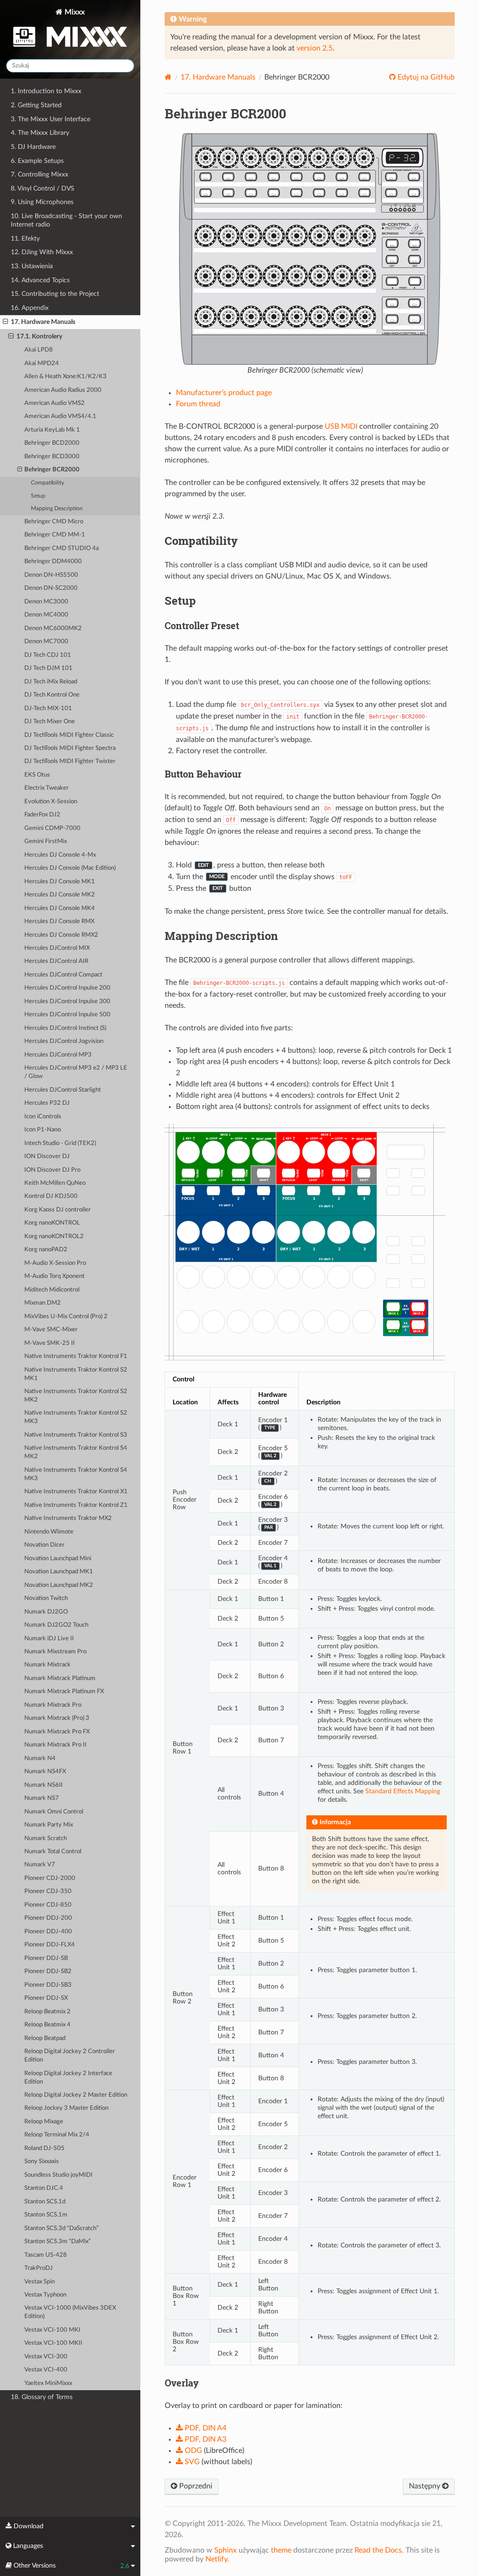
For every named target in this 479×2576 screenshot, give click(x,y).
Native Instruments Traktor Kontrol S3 (76, 1435)
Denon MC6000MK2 (53, 628)
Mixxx (74, 12)
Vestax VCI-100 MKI (52, 2330)
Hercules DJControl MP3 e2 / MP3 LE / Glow (76, 1072)
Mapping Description (57, 509)
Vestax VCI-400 (46, 2370)
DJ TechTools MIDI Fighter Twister (70, 761)
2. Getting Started (36, 105)
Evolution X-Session (51, 802)
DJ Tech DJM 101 (48, 668)
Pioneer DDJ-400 (48, 1932)
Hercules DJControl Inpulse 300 (67, 1002)
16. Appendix (30, 308)
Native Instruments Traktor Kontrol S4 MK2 (76, 1452)
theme (281, 2550)
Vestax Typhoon (45, 2295)
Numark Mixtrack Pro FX (57, 1732)
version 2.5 (315, 48)
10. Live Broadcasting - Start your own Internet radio (66, 220)
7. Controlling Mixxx (40, 174)
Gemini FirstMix (46, 841)
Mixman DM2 (43, 1303)
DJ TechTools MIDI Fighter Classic (69, 735)
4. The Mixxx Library (40, 133)
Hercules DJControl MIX (57, 948)
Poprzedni (195, 2486)
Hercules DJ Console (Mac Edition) (70, 868)
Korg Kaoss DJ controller (58, 1210)
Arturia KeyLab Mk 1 (52, 430)
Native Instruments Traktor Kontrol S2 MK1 (76, 1374)
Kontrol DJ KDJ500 (51, 1196)
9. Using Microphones (42, 202)
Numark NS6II (44, 1785)
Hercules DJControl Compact (63, 975)
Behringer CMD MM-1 (55, 535)
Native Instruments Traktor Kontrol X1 (76, 1492)
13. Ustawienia (32, 266)
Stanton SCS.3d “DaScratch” (62, 2228)
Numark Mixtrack (47, 1665)
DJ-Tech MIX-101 (48, 708)
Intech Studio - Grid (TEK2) (60, 1143)
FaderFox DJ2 (42, 815)
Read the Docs (378, 2550)
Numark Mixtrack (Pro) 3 (57, 1718)
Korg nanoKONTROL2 (54, 1237)
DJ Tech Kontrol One (52, 695)
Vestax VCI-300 (46, 2357)
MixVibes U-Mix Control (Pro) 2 (66, 1317)
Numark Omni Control (54, 1812)
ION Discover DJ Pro (52, 1170)
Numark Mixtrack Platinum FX (64, 1692)
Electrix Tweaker (47, 788)
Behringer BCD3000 (52, 457)
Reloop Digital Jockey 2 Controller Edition (70, 2056)
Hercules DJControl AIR (56, 961)
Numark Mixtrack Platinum (60, 1678)
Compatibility (47, 483)
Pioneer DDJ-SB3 (48, 1985)
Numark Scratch (46, 1838)
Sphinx (225, 2550)
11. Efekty (25, 239)
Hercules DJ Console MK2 (60, 895)
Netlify (216, 2559)
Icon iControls (43, 1117)
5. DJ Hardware (33, 147)
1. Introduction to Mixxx (46, 91)
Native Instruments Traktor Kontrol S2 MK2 (76, 1396)
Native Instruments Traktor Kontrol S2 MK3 (76, 1417)
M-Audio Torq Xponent (54, 1276)
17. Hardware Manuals (43, 322)
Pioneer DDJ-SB (46, 1958)
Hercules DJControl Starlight (63, 1090)
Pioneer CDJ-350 (48, 1891)
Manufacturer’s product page (224, 393)
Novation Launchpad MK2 (59, 1585)
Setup (38, 496)
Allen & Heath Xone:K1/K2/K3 (65, 377)
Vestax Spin (40, 2282)
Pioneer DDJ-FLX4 (50, 1945)
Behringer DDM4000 (53, 561)
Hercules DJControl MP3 (58, 1055)
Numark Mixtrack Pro (53, 1705)
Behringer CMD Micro (54, 522)
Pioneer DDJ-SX (46, 1998)
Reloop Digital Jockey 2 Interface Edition (68, 2078)
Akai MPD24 (42, 363)
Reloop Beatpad (45, 2038)
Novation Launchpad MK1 (59, 1572)
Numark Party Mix (49, 1825)
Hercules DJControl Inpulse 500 (67, 1015)
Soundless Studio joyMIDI (58, 2175)
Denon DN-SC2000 (51, 588)
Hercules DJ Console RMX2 (61, 935)
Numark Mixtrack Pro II (55, 1745)
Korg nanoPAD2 (46, 1250)
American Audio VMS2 (54, 403)
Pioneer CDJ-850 (48, 1905)
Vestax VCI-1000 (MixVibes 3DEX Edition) (70, 2312)
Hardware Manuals (218, 77)
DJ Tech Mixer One (50, 722)
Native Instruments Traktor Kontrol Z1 (76, 1505)
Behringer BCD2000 (52, 443)
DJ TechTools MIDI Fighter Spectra (70, 748)
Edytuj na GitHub (425, 77)
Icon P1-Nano (43, 1130)
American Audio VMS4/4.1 (60, 416)
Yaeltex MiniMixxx (48, 2383)
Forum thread (198, 404)
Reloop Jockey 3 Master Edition (66, 2108)
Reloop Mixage (44, 2122)
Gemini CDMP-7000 (52, 828)
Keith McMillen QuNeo (55, 1183)
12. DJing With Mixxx (42, 252)
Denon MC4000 (46, 615)
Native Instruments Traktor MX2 (68, 1518)
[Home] (168, 77)
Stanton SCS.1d (45, 2202)
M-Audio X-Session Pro (55, 1263)
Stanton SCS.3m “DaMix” (58, 2242)
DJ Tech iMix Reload (51, 682)
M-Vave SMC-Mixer (51, 1330)
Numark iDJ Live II (49, 1639)
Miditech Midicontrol (52, 1290)
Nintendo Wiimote (49, 1532)
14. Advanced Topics (40, 280)
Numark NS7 (42, 1798)
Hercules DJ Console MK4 (60, 908)
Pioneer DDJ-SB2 (48, 1971)
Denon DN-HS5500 (51, 575)
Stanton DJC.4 (44, 2188)
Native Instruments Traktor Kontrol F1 (76, 1356)
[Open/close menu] (5, 322)
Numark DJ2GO (46, 1612)
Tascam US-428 (46, 2255)
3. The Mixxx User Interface (51, 119)
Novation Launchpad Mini (58, 1559)
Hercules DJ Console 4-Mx (60, 855)
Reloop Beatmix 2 (47, 2012)
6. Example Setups (37, 161)
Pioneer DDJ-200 (48, 1918)
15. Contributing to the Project (55, 294)
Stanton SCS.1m (46, 2215)
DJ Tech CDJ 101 (48, 655)
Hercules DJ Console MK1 (60, 882)
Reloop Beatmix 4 (47, 2025)
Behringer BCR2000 (52, 470)
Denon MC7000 (46, 642)
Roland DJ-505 (44, 2148)
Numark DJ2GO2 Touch (56, 1625)
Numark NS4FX (45, 1772)
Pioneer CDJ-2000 (50, 1878)
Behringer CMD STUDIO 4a (62, 548)
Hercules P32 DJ (47, 1103)
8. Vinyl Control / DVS (43, 188)
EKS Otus (37, 775)
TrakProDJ (39, 2268)
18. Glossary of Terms (42, 2397)
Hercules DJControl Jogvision (64, 1041)
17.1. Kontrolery (39, 336)
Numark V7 (40, 1865)
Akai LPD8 (39, 350)
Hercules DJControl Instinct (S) (65, 1028)
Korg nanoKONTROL (52, 1223)
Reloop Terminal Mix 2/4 (57, 2135)
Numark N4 (40, 1758)
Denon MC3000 (46, 602)
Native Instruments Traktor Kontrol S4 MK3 (76, 1474)
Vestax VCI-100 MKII (53, 2343)
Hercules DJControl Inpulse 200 (67, 988)
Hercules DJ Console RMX (59, 921)
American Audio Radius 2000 (63, 390)
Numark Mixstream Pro (55, 1652)
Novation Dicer (44, 1545)
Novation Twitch (46, 1598)
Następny (425, 2486)
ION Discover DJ (47, 1156)
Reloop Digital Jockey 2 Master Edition (76, 2095)
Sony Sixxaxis (42, 2161)
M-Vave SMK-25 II (50, 1343)
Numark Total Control (53, 1852)
